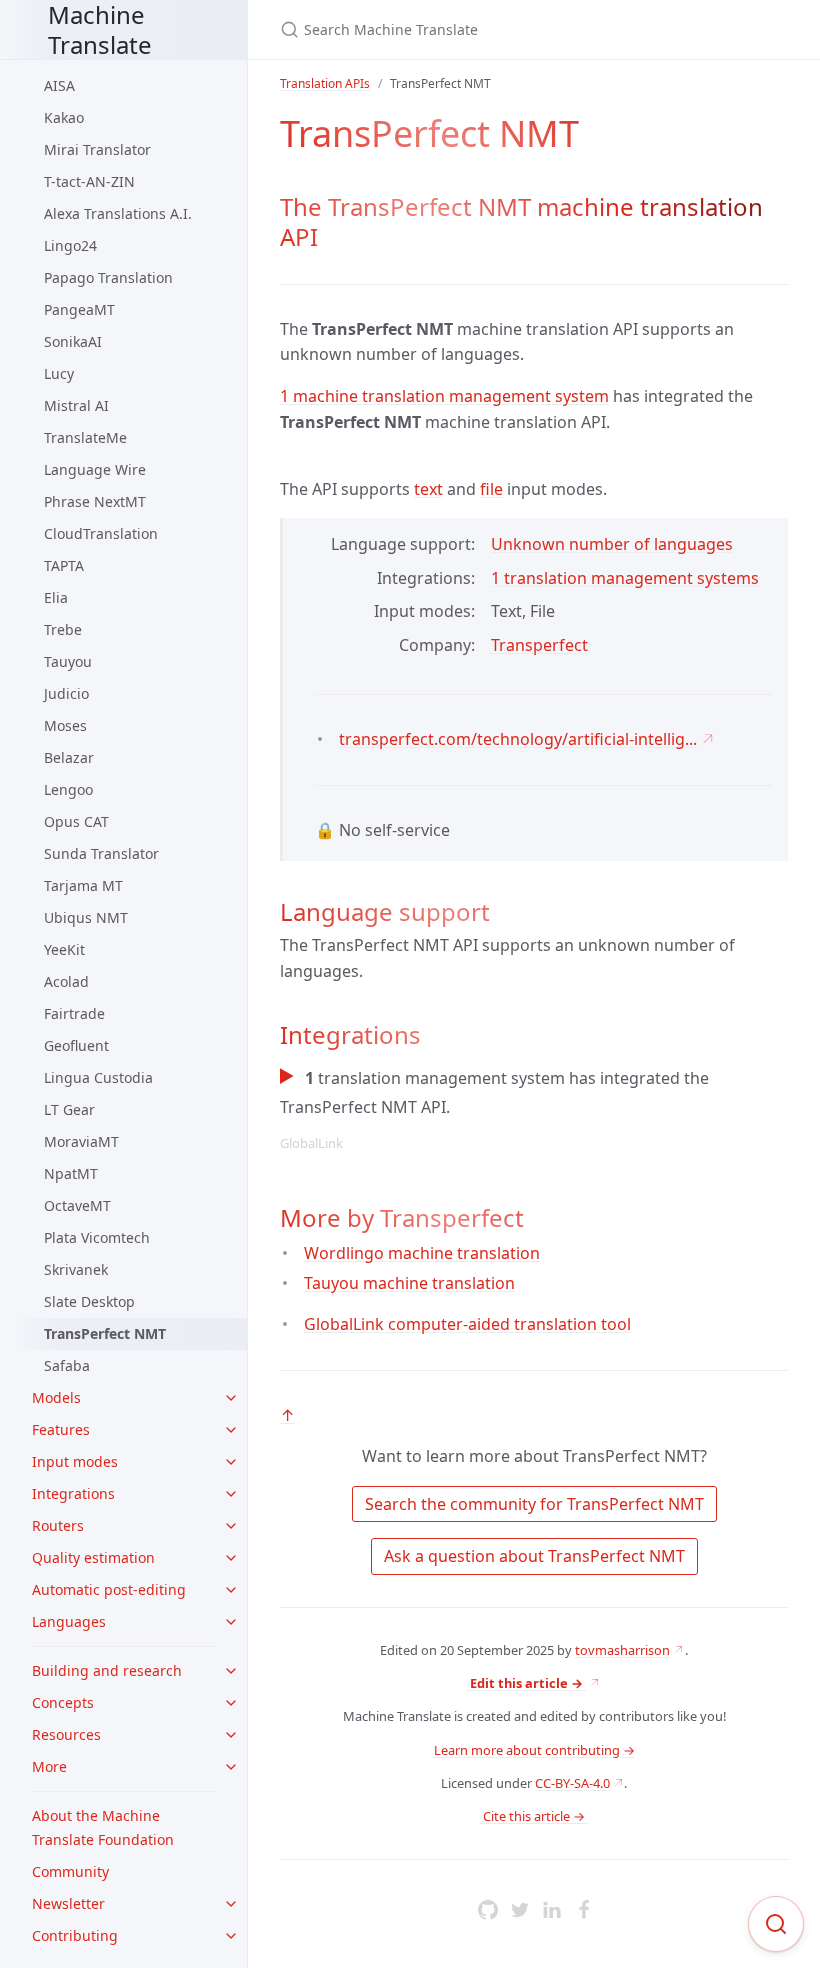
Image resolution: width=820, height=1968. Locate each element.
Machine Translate (100, 29)
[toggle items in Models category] (231, 1398)
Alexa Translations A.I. (118, 213)
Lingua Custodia (98, 1077)
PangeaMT (79, 309)
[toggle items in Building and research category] (231, 1671)
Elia (56, 597)
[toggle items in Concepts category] (231, 1703)
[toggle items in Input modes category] (231, 1462)
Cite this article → (534, 1816)
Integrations (73, 1493)
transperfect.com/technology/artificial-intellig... (518, 739)
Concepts (63, 1702)
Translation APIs (325, 83)
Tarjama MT (83, 885)
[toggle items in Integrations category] (231, 1494)
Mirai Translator (97, 149)
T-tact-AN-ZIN (89, 181)
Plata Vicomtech (97, 1237)
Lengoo (68, 789)
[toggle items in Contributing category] (231, 1936)
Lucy (59, 373)
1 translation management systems (625, 578)
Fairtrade (74, 1013)
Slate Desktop (89, 1301)
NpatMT (71, 1173)
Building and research (107, 1670)
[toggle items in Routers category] (231, 1526)
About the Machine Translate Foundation (103, 1827)
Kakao (64, 117)
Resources (66, 1734)
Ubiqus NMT (86, 917)
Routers (58, 1525)
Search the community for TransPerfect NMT (534, 1504)
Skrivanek (76, 1269)
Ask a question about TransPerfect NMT (534, 1556)
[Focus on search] (776, 1924)
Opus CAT (76, 821)
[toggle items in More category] (231, 1767)
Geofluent (76, 1045)
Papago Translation (108, 277)
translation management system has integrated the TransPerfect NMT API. (494, 1109)
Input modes (75, 1461)
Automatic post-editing (109, 1589)
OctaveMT (77, 1205)
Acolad (66, 981)
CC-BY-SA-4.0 (572, 1783)
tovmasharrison (622, 1650)
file (491, 489)
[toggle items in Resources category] (231, 1735)
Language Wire (95, 469)
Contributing (75, 1935)
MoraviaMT (81, 1141)
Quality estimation (93, 1557)
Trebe (63, 629)
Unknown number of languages (612, 544)
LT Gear (69, 1109)
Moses (65, 725)
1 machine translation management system (444, 396)
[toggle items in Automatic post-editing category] (231, 1590)
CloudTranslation (101, 533)
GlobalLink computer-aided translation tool (467, 1324)
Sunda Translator (101, 853)
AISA (59, 85)
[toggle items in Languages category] (231, 1622)
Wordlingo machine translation (422, 1253)
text (428, 489)
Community (70, 1871)
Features (61, 1429)
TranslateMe (85, 437)
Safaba (67, 1365)
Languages (69, 1621)
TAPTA (64, 565)
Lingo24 (70, 245)
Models (56, 1397)
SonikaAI (73, 341)
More (49, 1766)
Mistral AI (76, 405)
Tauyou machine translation (409, 1283)
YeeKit (64, 949)
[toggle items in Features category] (231, 1430)
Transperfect (539, 645)
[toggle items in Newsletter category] (231, 1904)
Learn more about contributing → (534, 1750)
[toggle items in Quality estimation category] (231, 1558)
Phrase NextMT (95, 501)
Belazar (69, 757)
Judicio (66, 693)
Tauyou (68, 661)
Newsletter (68, 1903)
